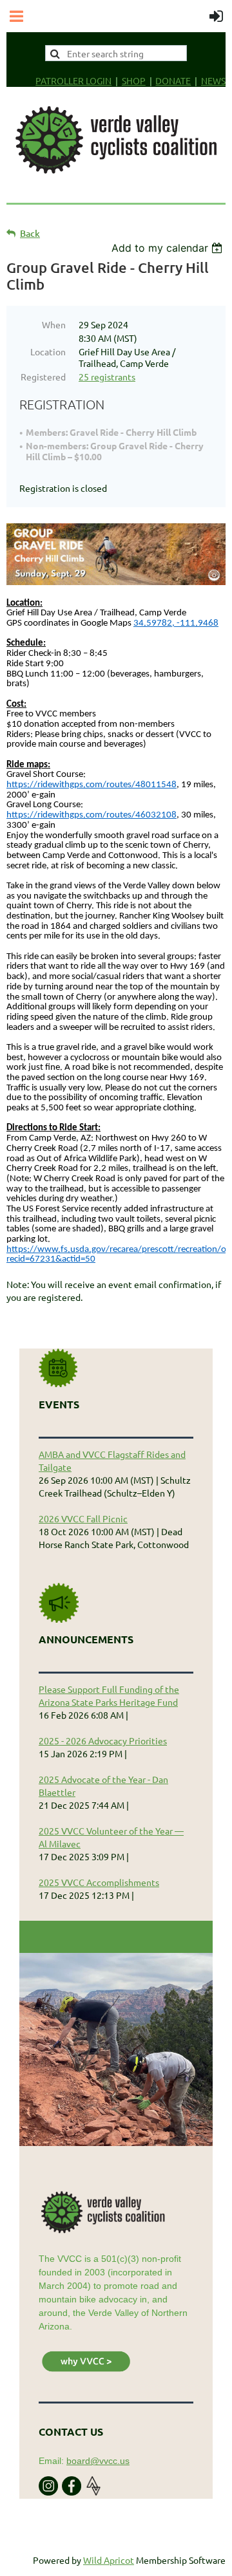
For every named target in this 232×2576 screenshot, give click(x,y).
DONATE (173, 80)
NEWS (213, 80)
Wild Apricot (109, 2560)
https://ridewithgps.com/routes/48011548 (92, 785)
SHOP (134, 80)
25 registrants (107, 377)
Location (48, 351)
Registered (43, 377)
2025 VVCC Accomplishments (99, 1882)
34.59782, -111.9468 (176, 623)
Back (30, 233)
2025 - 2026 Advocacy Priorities (103, 1741)
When (54, 324)
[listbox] (169, 248)
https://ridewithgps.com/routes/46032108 (92, 815)
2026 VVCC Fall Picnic (83, 1518)
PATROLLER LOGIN (73, 80)
